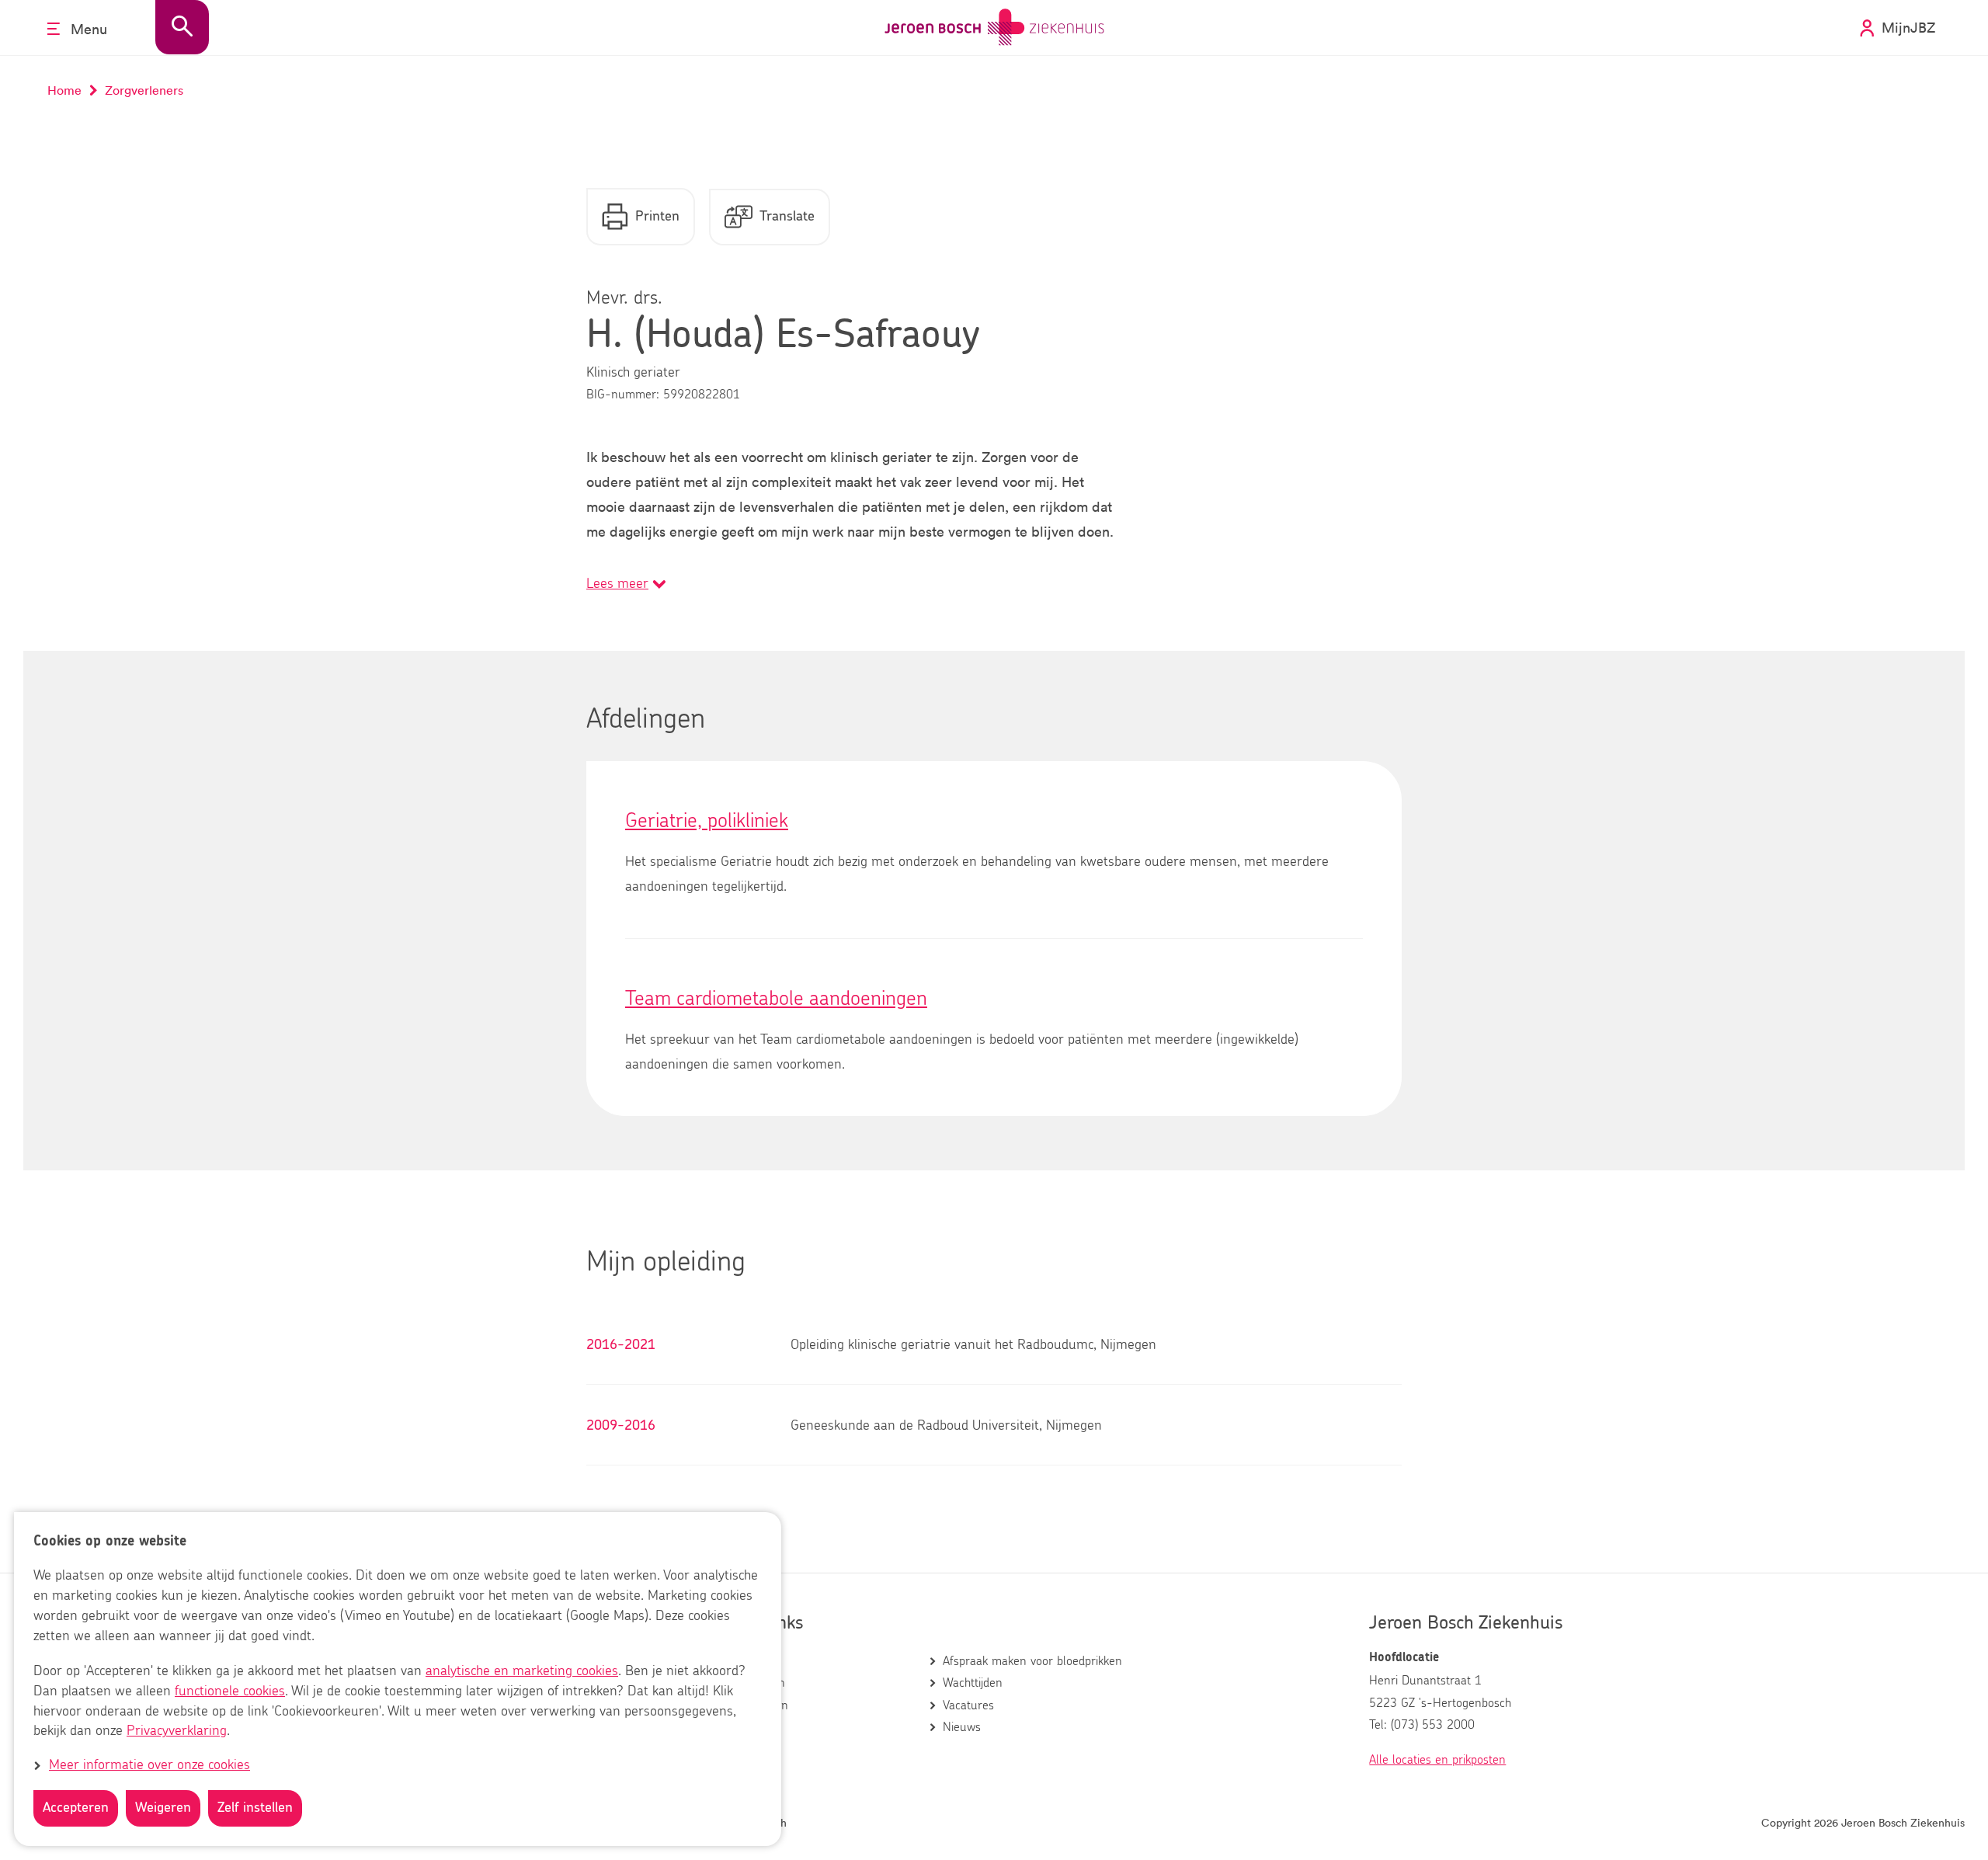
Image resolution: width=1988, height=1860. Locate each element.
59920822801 (702, 395)
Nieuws (962, 1727)
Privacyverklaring (177, 1732)
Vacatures (968, 1705)
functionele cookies (230, 1691)
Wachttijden (973, 1683)
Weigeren (163, 1808)
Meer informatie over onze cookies (149, 1766)
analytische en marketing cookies (522, 1671)
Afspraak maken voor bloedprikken (1032, 1661)
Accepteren (76, 1808)
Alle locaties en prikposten (1437, 1760)
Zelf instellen (255, 1808)
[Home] (994, 28)
